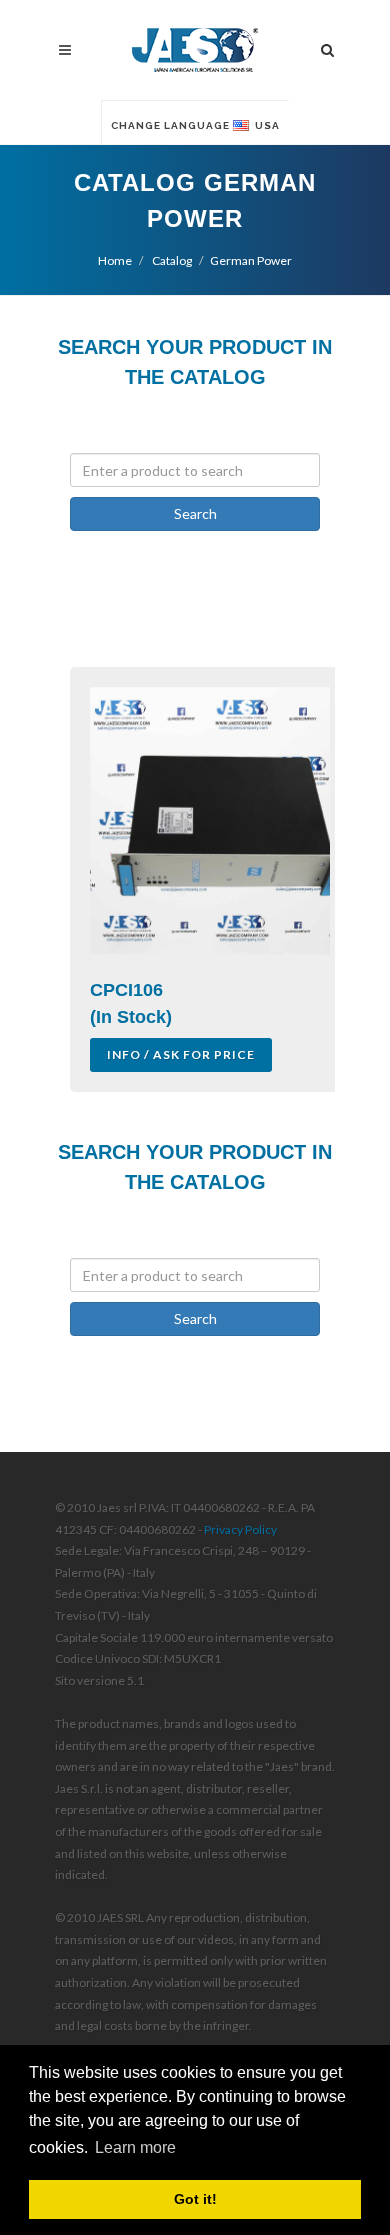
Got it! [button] (195, 2199)
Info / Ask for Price (181, 1054)
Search (195, 513)
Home (115, 260)
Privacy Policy (240, 1529)
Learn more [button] (135, 2147)
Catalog (171, 260)
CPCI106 (126, 990)
